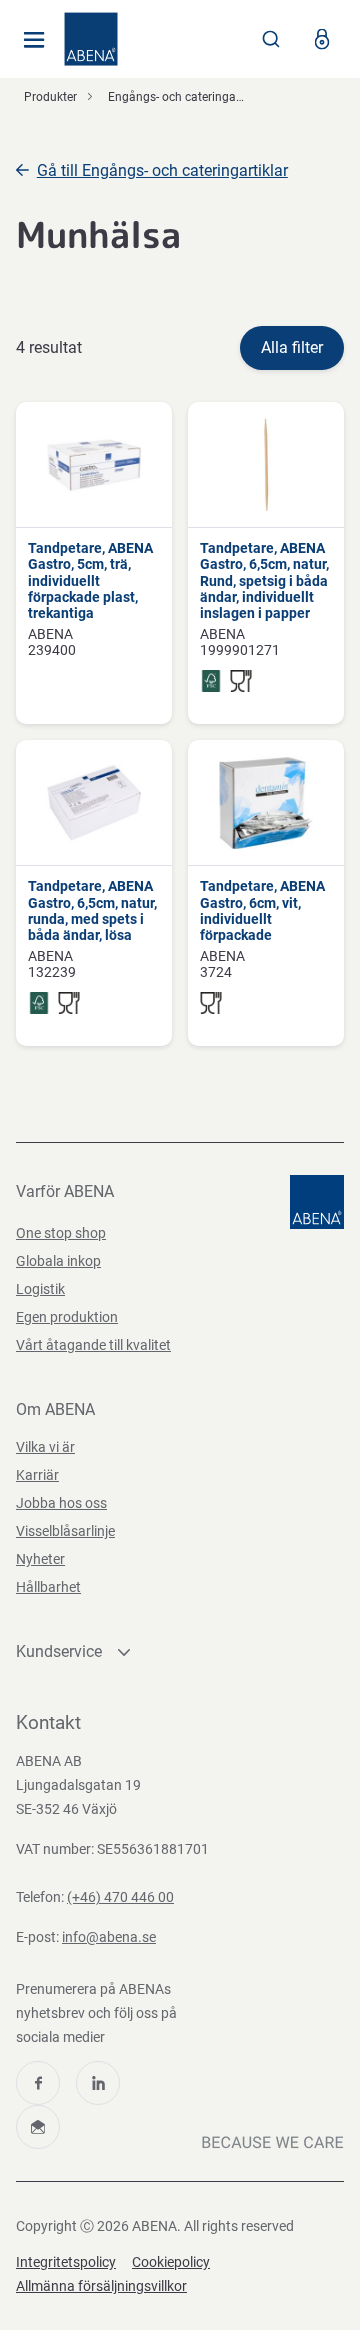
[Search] (271, 39)
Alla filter (292, 347)
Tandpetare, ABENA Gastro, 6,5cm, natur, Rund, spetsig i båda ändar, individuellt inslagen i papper (264, 580)
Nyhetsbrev (38, 2127)
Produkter (50, 97)
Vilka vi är (45, 1447)
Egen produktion (67, 1317)
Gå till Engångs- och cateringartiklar (162, 170)
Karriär (37, 1475)
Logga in (322, 39)
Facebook (38, 2083)
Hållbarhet (48, 1587)
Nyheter (40, 1559)
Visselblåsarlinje (65, 1531)
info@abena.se (109, 1937)
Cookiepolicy (171, 2262)
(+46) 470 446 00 (120, 1897)
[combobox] (271, 39)
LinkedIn (98, 2083)
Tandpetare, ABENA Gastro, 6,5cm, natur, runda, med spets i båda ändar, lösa (92, 910)
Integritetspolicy (66, 2262)
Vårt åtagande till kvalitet (93, 1345)
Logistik (40, 1289)
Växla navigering (34, 39)
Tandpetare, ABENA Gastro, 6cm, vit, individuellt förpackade (262, 910)
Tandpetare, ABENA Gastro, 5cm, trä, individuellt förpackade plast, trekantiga (90, 580)
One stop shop (61, 1233)
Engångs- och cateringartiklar (187, 97)
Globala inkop (58, 1261)
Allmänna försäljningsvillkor (101, 2286)
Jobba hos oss (61, 1503)
